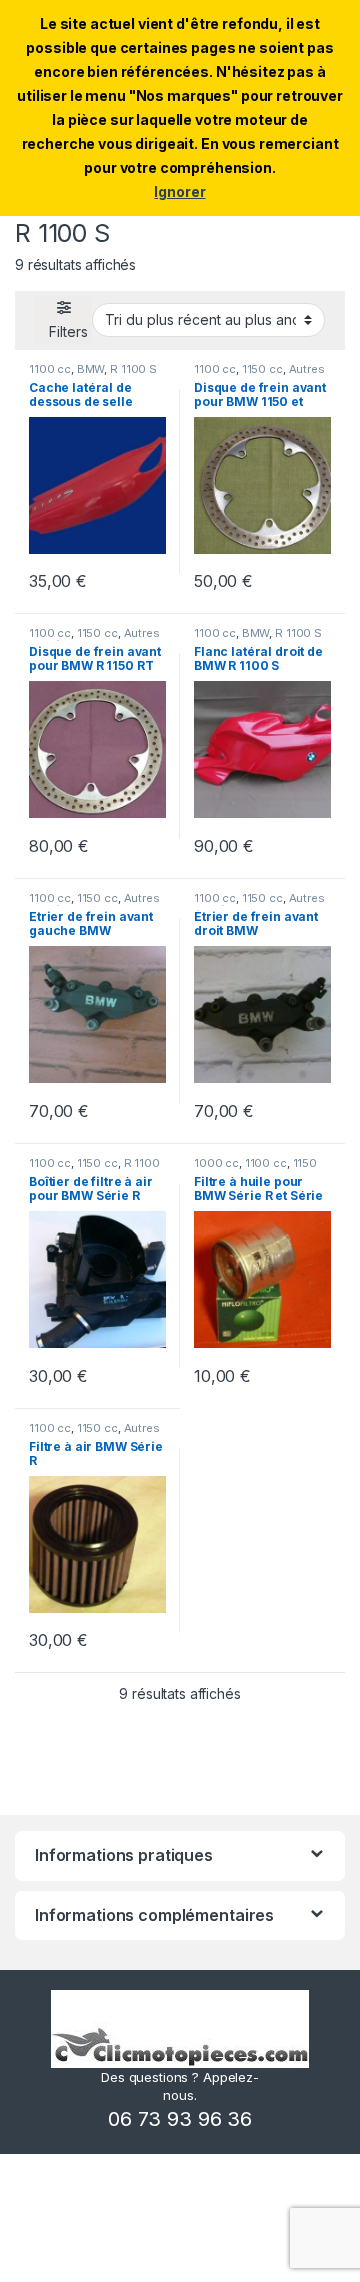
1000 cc (216, 1163)
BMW (91, 369)
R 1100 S (133, 369)
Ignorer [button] (179, 191)
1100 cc (50, 369)
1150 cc (262, 369)
